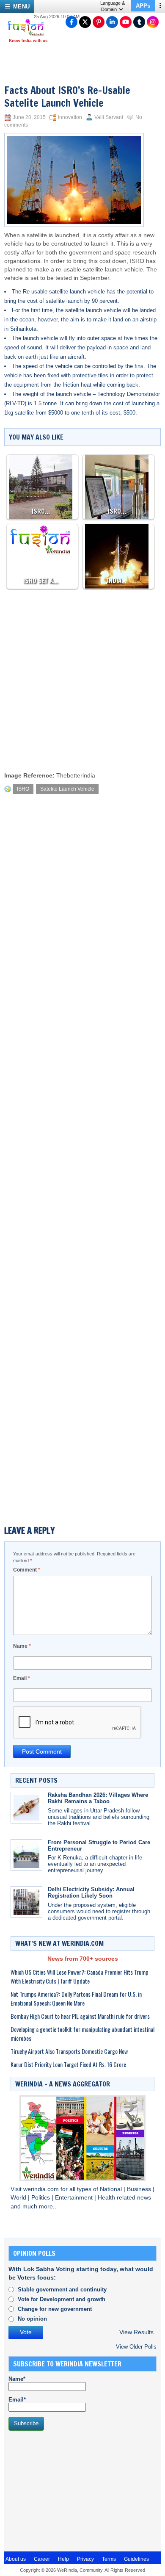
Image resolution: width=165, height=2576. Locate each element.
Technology (111, 394)
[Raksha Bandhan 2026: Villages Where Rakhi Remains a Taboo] (26, 1808)
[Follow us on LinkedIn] (112, 22)
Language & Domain (113, 6)
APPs (143, 6)
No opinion (32, 2319)
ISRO (137, 261)
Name (22, 1646)
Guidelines (136, 2559)
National (112, 2189)
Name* (17, 2379)
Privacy (85, 2559)
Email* (17, 2400)
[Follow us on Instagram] (153, 22)
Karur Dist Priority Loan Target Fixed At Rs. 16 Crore (68, 2064)
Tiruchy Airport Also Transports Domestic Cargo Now (69, 2051)
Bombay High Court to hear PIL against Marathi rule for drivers (80, 2016)
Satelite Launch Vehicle (67, 789)
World (19, 2198)
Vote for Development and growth (62, 2299)
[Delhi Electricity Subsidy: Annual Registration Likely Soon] (26, 1902)
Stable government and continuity (62, 2290)
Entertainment (75, 2198)
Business (140, 2189)
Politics (41, 2198)
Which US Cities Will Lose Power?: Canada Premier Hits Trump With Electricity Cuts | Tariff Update (80, 1976)
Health (107, 2198)
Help (63, 2559)
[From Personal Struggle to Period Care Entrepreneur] (26, 1855)
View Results (136, 2332)
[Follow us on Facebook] (71, 22)
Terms (109, 2559)
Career (42, 2559)
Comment (27, 1570)
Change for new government (55, 2309)
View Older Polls (136, 2347)
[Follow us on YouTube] (126, 22)
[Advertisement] (82, 678)
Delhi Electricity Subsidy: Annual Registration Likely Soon (91, 1893)
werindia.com (42, 2189)
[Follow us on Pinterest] (99, 22)
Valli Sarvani (109, 117)
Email (22, 1678)
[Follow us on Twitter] (85, 22)
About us (16, 2559)
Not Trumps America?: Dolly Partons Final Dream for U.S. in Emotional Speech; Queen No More (76, 1998)
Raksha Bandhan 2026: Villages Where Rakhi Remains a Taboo (98, 1798)
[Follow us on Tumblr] (139, 22)
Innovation (70, 117)
